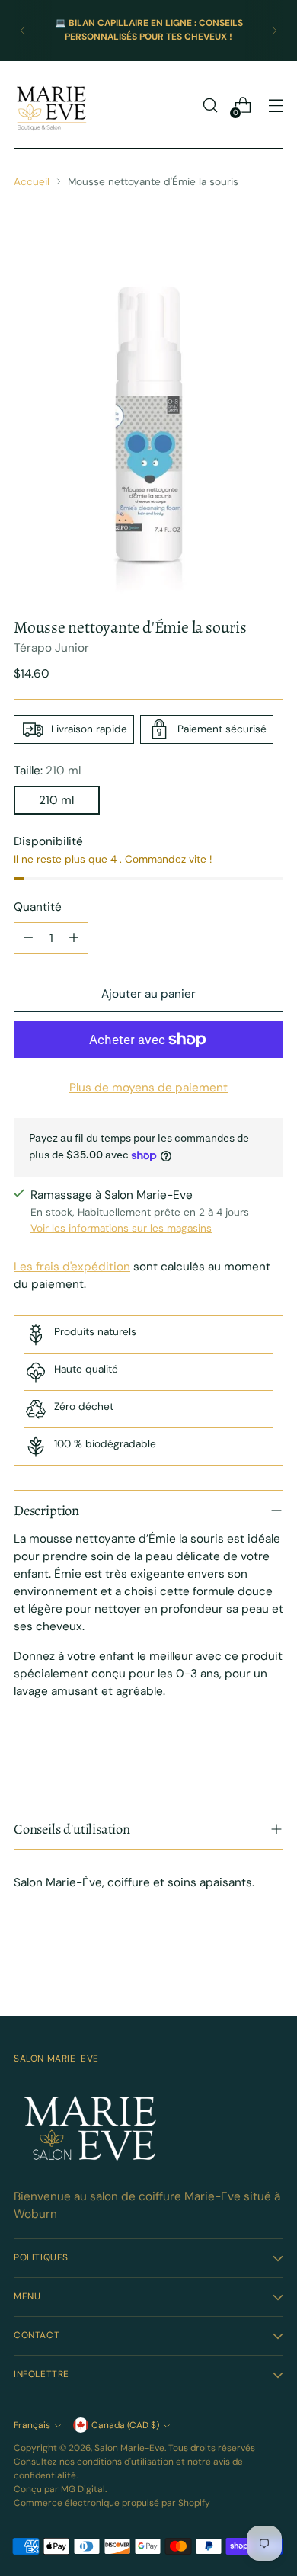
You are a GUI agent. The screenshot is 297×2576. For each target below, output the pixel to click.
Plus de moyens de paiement (148, 1088)
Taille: (47, 771)
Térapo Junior (51, 648)
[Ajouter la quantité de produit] (74, 938)
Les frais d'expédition (72, 1267)
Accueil (32, 181)
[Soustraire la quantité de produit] (28, 938)
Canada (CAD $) (125, 2425)
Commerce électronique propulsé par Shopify (112, 2503)
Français (32, 2425)
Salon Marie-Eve (129, 2448)
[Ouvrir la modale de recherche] (210, 106)
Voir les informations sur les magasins (121, 1228)
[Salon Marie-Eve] (52, 105)
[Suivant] (274, 30)
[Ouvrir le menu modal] (275, 106)
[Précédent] (23, 30)
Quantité (38, 907)
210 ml (56, 800)
